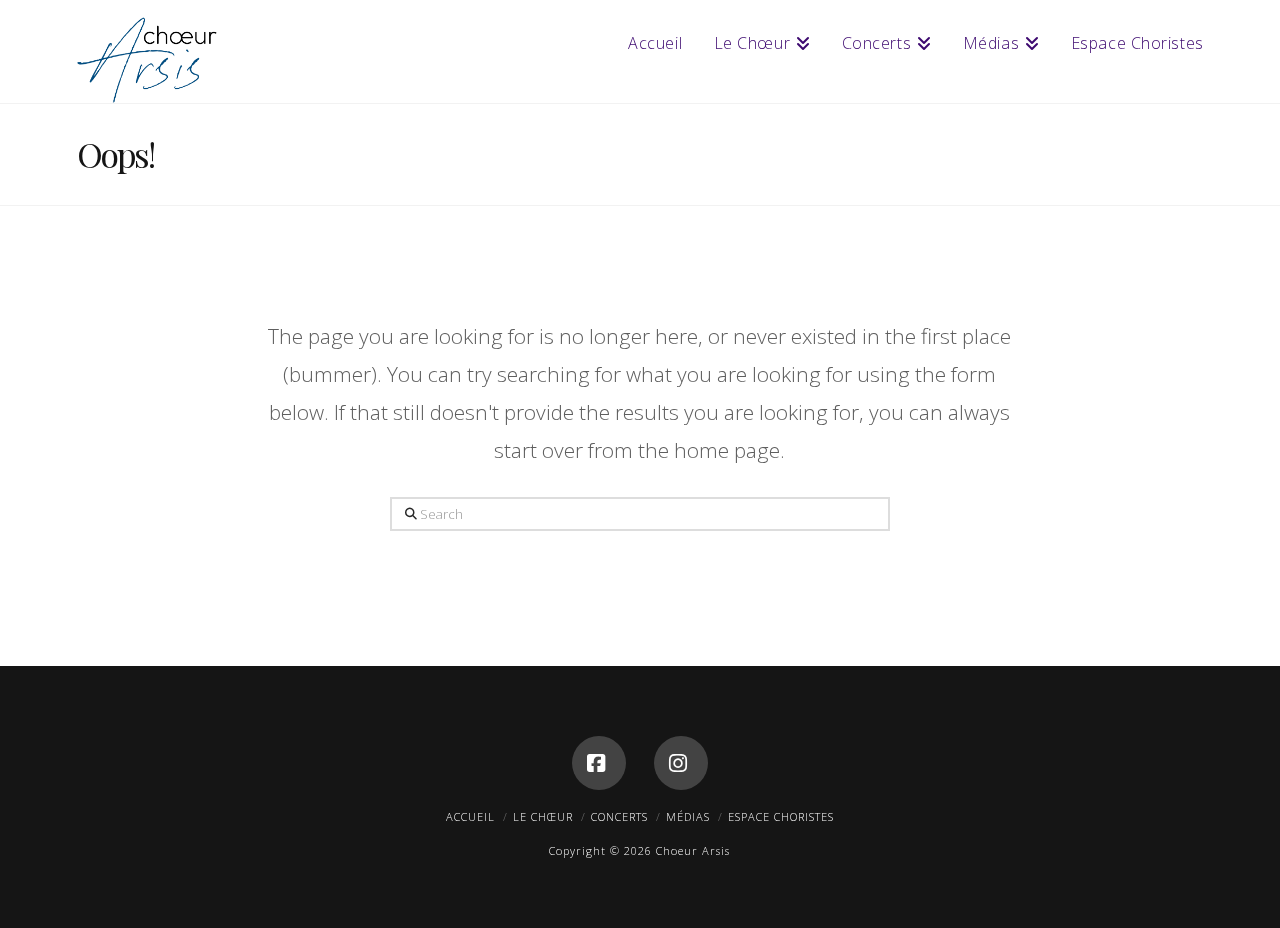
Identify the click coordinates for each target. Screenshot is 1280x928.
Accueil (470, 816)
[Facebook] (599, 763)
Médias (688, 816)
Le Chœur (543, 816)
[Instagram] (681, 763)
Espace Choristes (781, 816)
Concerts (619, 816)
